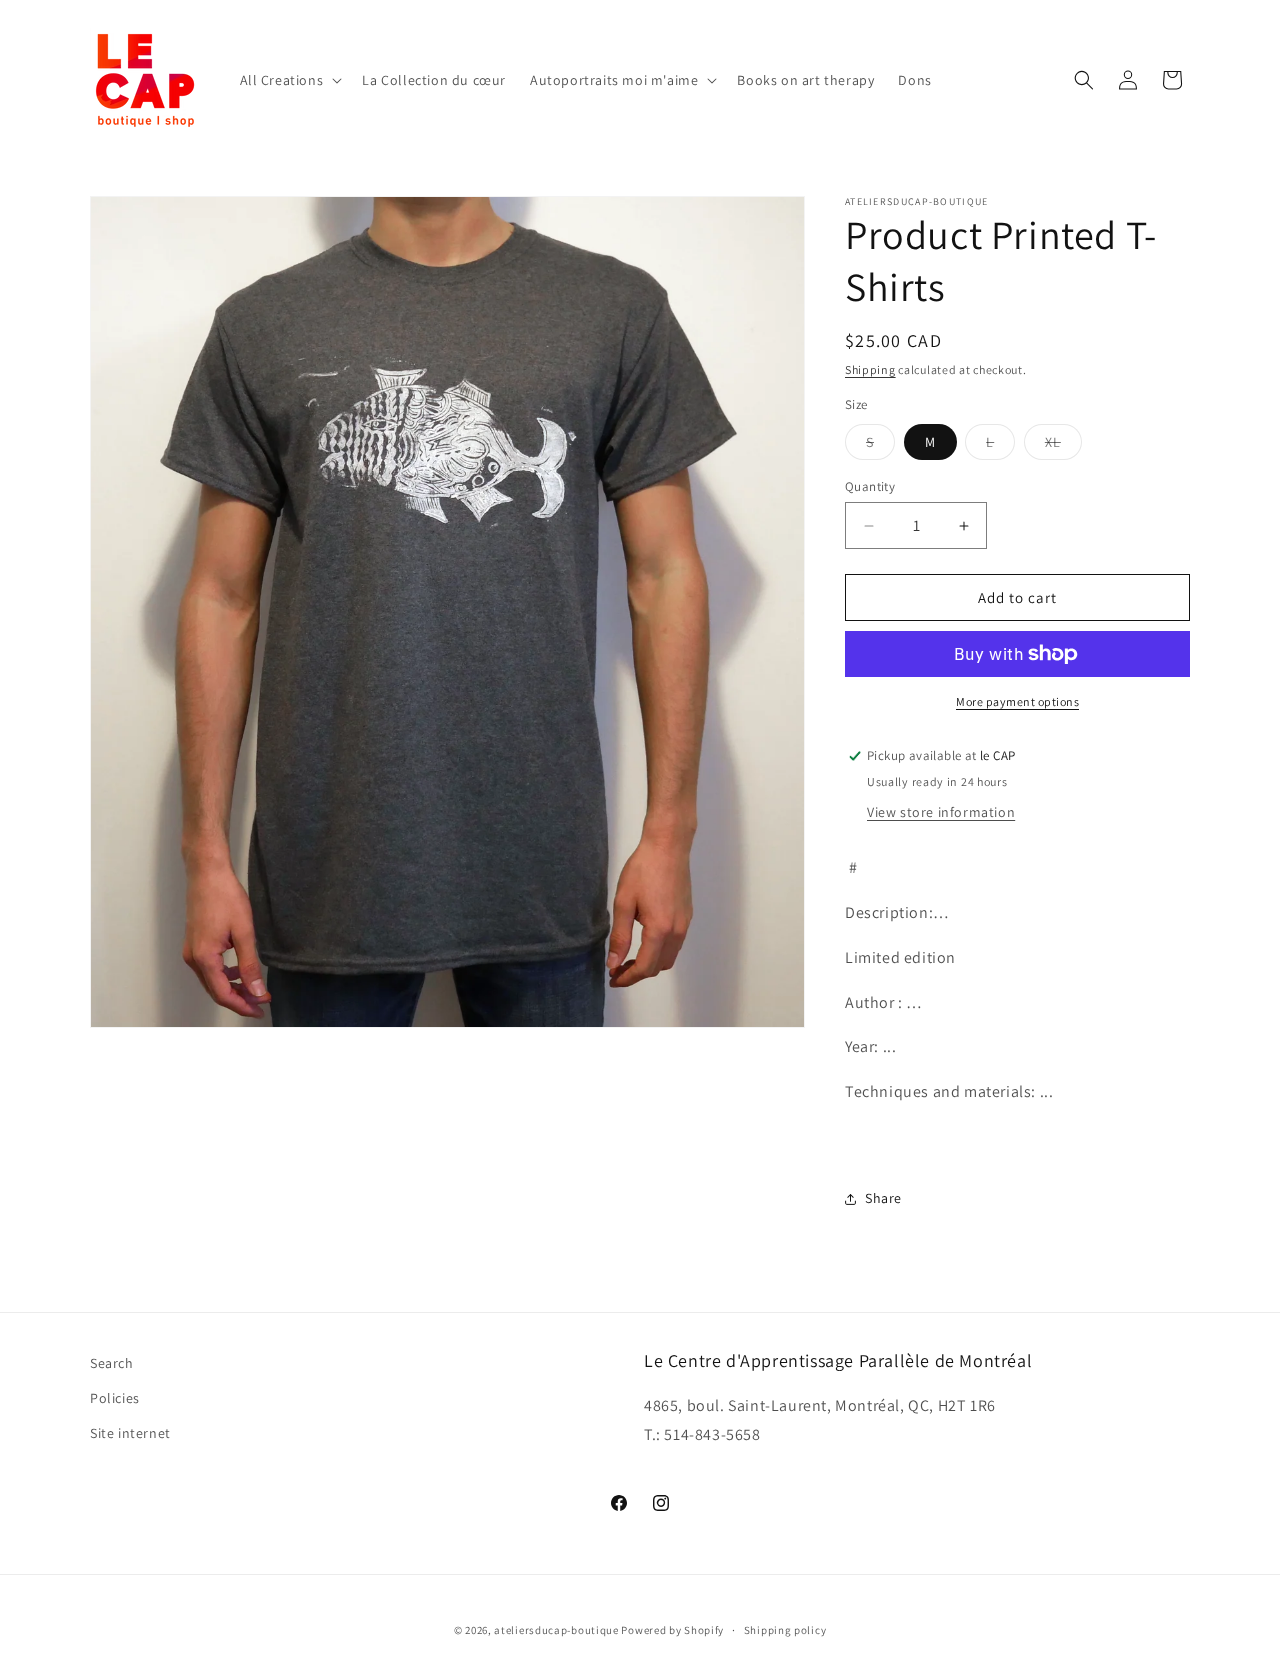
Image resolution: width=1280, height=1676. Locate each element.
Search (112, 1363)
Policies (115, 1398)
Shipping (870, 369)
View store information (941, 812)
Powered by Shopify (672, 1630)
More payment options (1017, 701)
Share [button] (883, 1198)
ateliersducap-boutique (556, 1630)
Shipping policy (785, 1629)
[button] (289, 80)
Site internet (130, 1433)
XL (1063, 446)
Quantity (870, 486)
